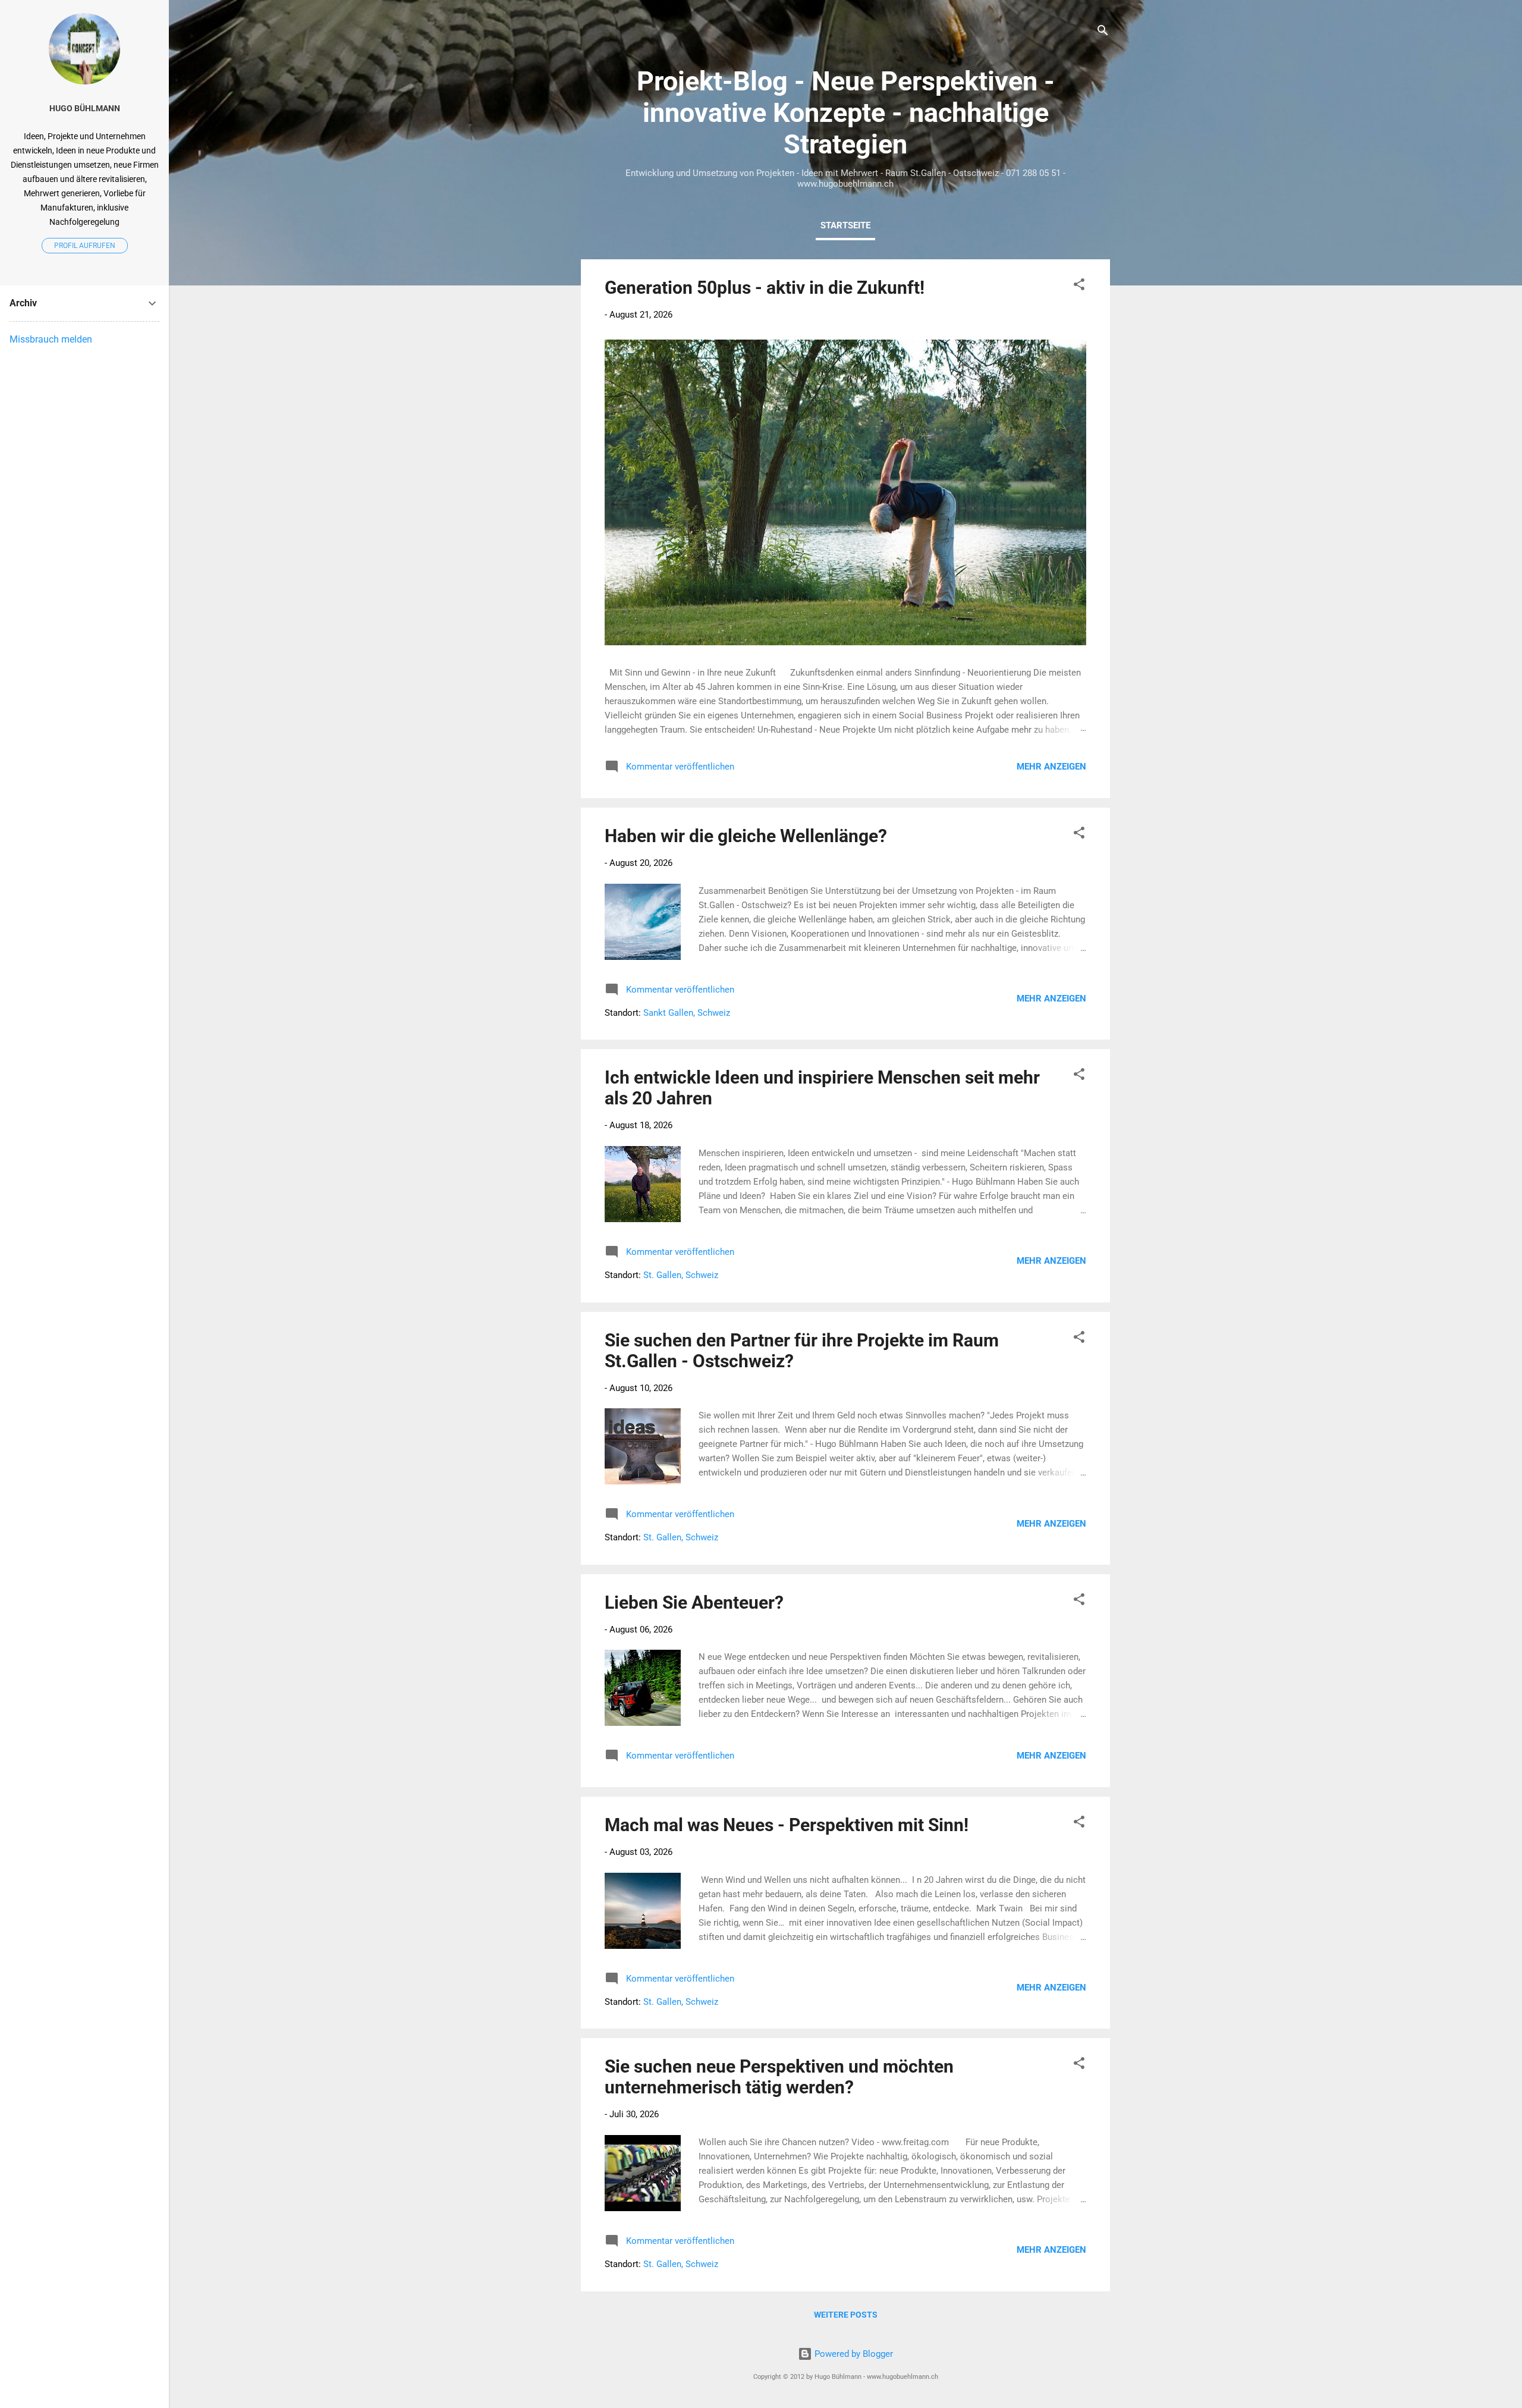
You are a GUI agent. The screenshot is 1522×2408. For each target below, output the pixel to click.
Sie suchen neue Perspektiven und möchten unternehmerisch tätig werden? (779, 2077)
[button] (1079, 286)
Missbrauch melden (51, 339)
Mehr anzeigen (1051, 767)
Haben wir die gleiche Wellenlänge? (746, 836)
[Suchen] (1103, 32)
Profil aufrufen (85, 246)
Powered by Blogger (853, 2354)
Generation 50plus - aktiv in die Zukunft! (765, 288)
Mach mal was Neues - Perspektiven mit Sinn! (787, 1825)
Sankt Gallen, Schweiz (687, 1013)
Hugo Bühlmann (85, 108)
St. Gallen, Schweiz (681, 1275)
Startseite (845, 225)
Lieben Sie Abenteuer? (694, 1602)
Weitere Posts (846, 2315)
